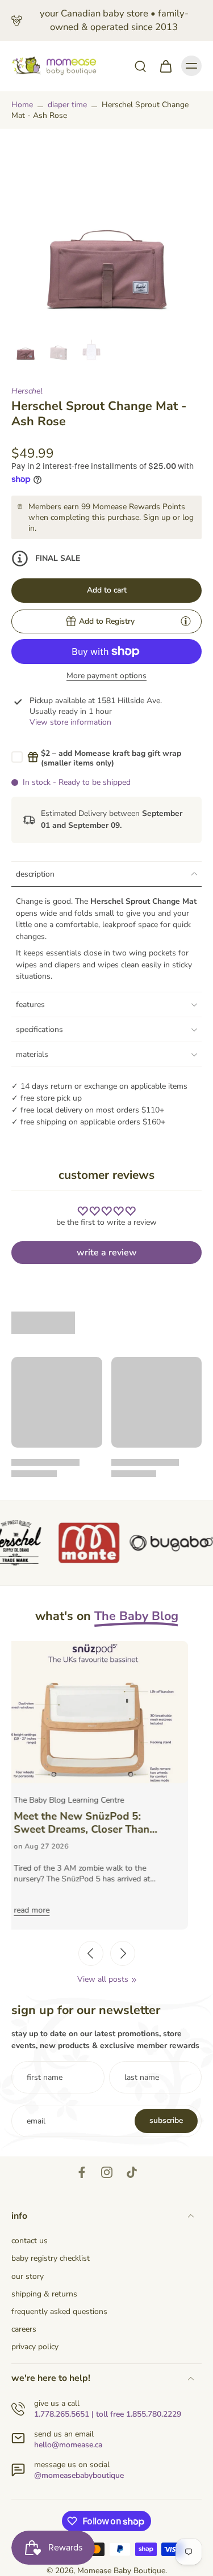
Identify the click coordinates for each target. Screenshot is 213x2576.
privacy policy (35, 2347)
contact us (30, 2241)
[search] (140, 66)
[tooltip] (186, 621)
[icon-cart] (165, 66)
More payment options (106, 676)
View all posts (103, 1979)
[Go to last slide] (91, 1953)
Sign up (157, 517)
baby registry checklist (51, 2258)
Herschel (27, 391)
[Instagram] (107, 2172)
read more (50, 1910)
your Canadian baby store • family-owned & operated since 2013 (114, 20)
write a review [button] (107, 1253)
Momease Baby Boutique (121, 2571)
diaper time (67, 105)
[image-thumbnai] (26, 349)
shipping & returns (44, 2294)
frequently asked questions (59, 2311)
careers (24, 2329)
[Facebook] (82, 2172)
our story (28, 2276)
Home (22, 105)
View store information (70, 722)
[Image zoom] (106, 235)
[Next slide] (123, 1953)
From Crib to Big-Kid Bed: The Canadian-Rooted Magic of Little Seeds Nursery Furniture (112, 1823)
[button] (106, 591)
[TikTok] (132, 2172)
